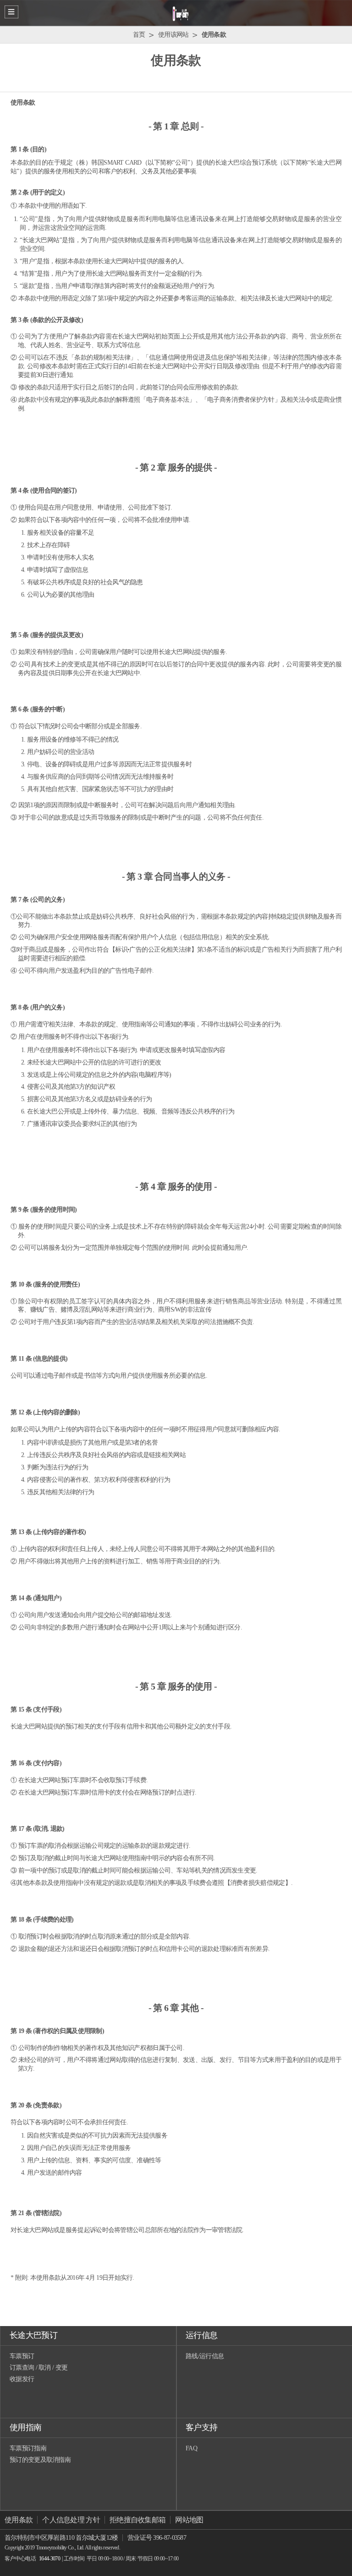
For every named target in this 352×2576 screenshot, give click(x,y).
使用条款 (19, 2520)
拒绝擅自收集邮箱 (137, 2520)
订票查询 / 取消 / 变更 (38, 2368)
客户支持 (201, 2427)
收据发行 (22, 2379)
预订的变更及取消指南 (40, 2460)
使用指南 (25, 2427)
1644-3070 (49, 2559)
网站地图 (189, 2520)
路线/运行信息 (205, 2356)
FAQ (191, 2448)
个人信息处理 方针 (71, 2520)
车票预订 (22, 2356)
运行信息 (201, 2335)
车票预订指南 (28, 2448)
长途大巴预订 (33, 2335)
